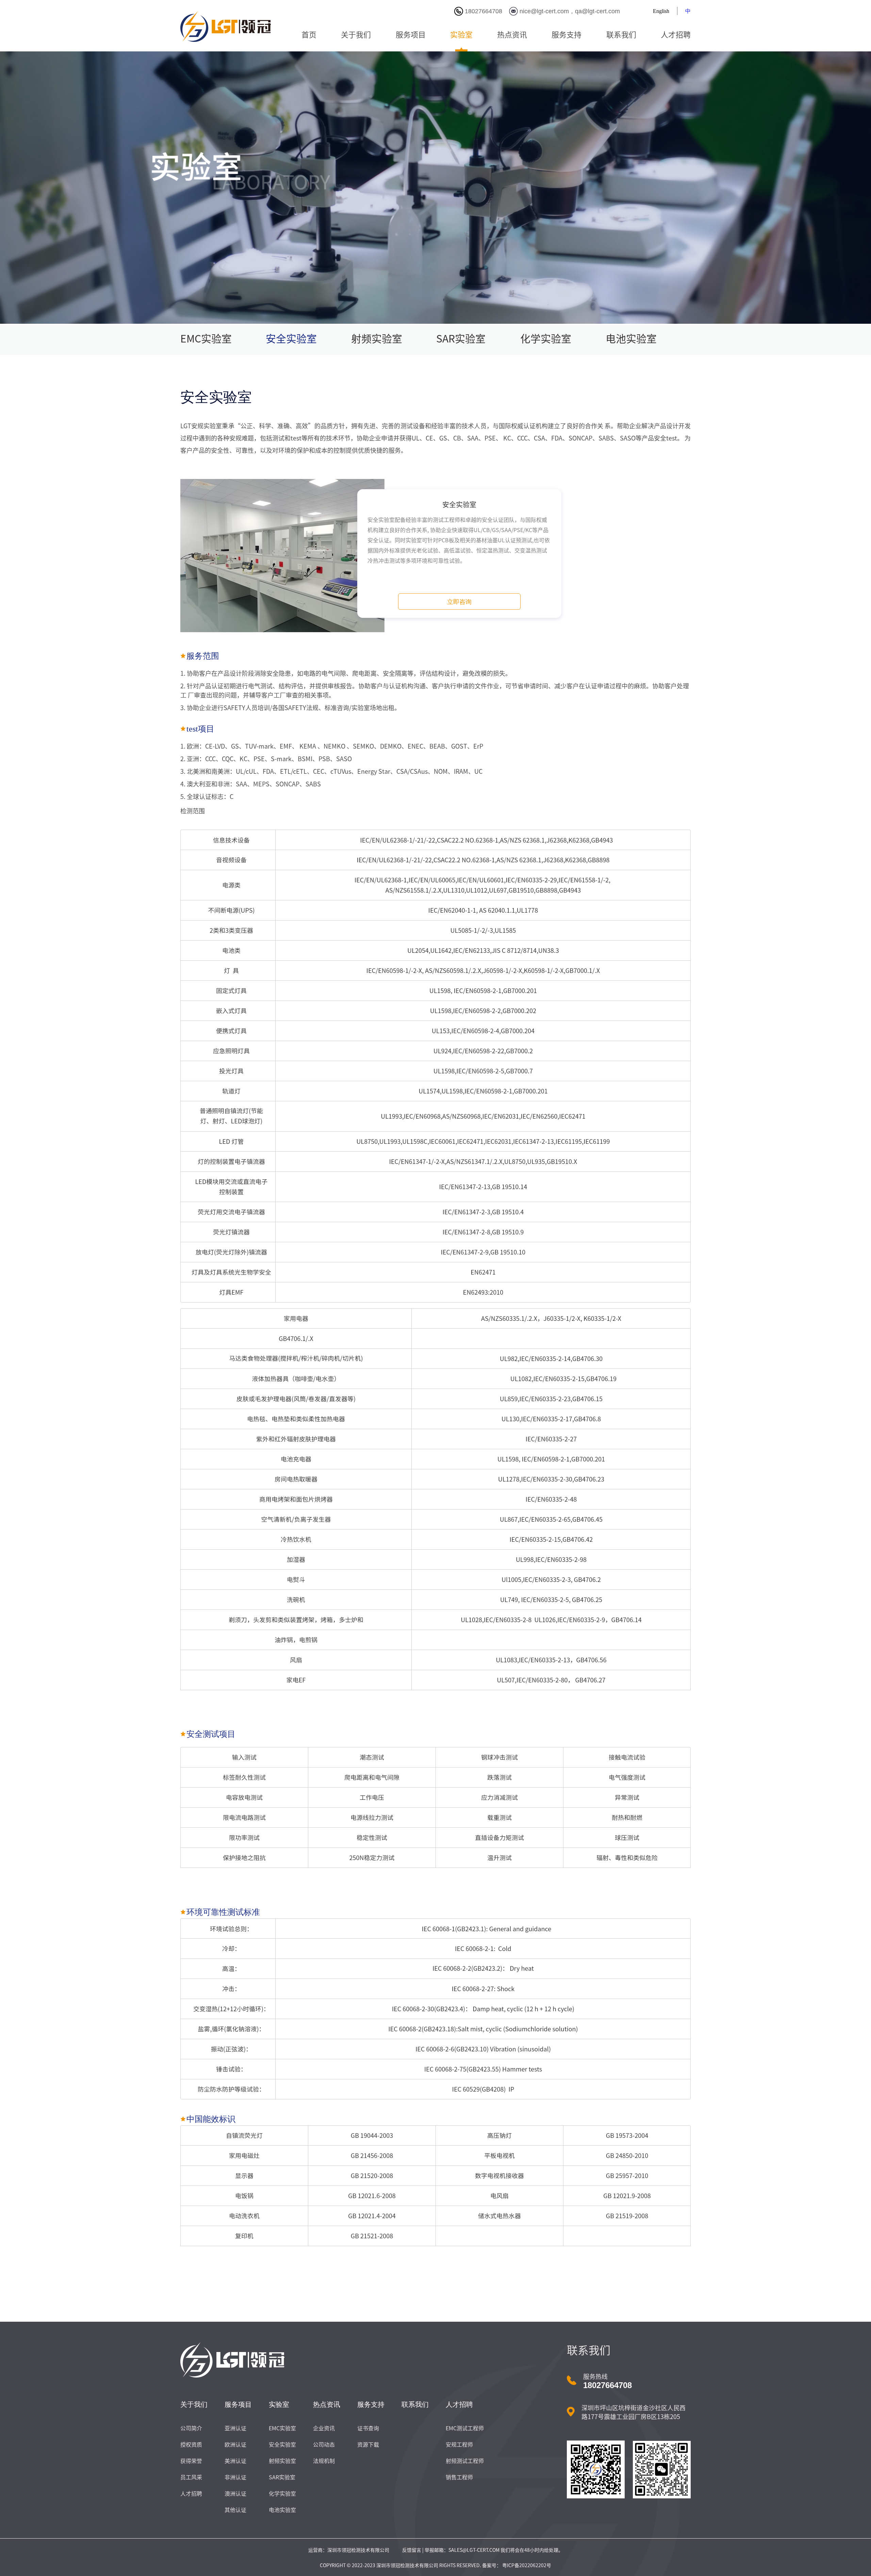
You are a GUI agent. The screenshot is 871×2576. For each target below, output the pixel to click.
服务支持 (566, 35)
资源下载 (368, 2445)
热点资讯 (512, 35)
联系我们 (621, 35)
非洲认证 (235, 2477)
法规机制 (324, 2461)
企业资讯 (324, 2428)
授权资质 (191, 2445)
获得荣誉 (191, 2461)
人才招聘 (676, 35)
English (661, 11)
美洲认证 (235, 2461)
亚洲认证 (235, 2428)
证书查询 (368, 2428)
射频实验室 (377, 339)
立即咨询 (459, 602)
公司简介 (191, 2428)
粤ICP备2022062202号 (526, 2565)
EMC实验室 (206, 339)
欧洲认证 (235, 2445)
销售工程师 (459, 2477)
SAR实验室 (461, 339)
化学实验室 (546, 339)
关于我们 (356, 35)
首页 (309, 35)
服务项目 (411, 35)
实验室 (461, 35)
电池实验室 (631, 339)
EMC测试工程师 (465, 2428)
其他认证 (235, 2510)
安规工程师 (459, 2445)
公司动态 (324, 2445)
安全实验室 (291, 339)
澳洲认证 (235, 2494)
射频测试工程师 (465, 2461)
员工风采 (191, 2477)
